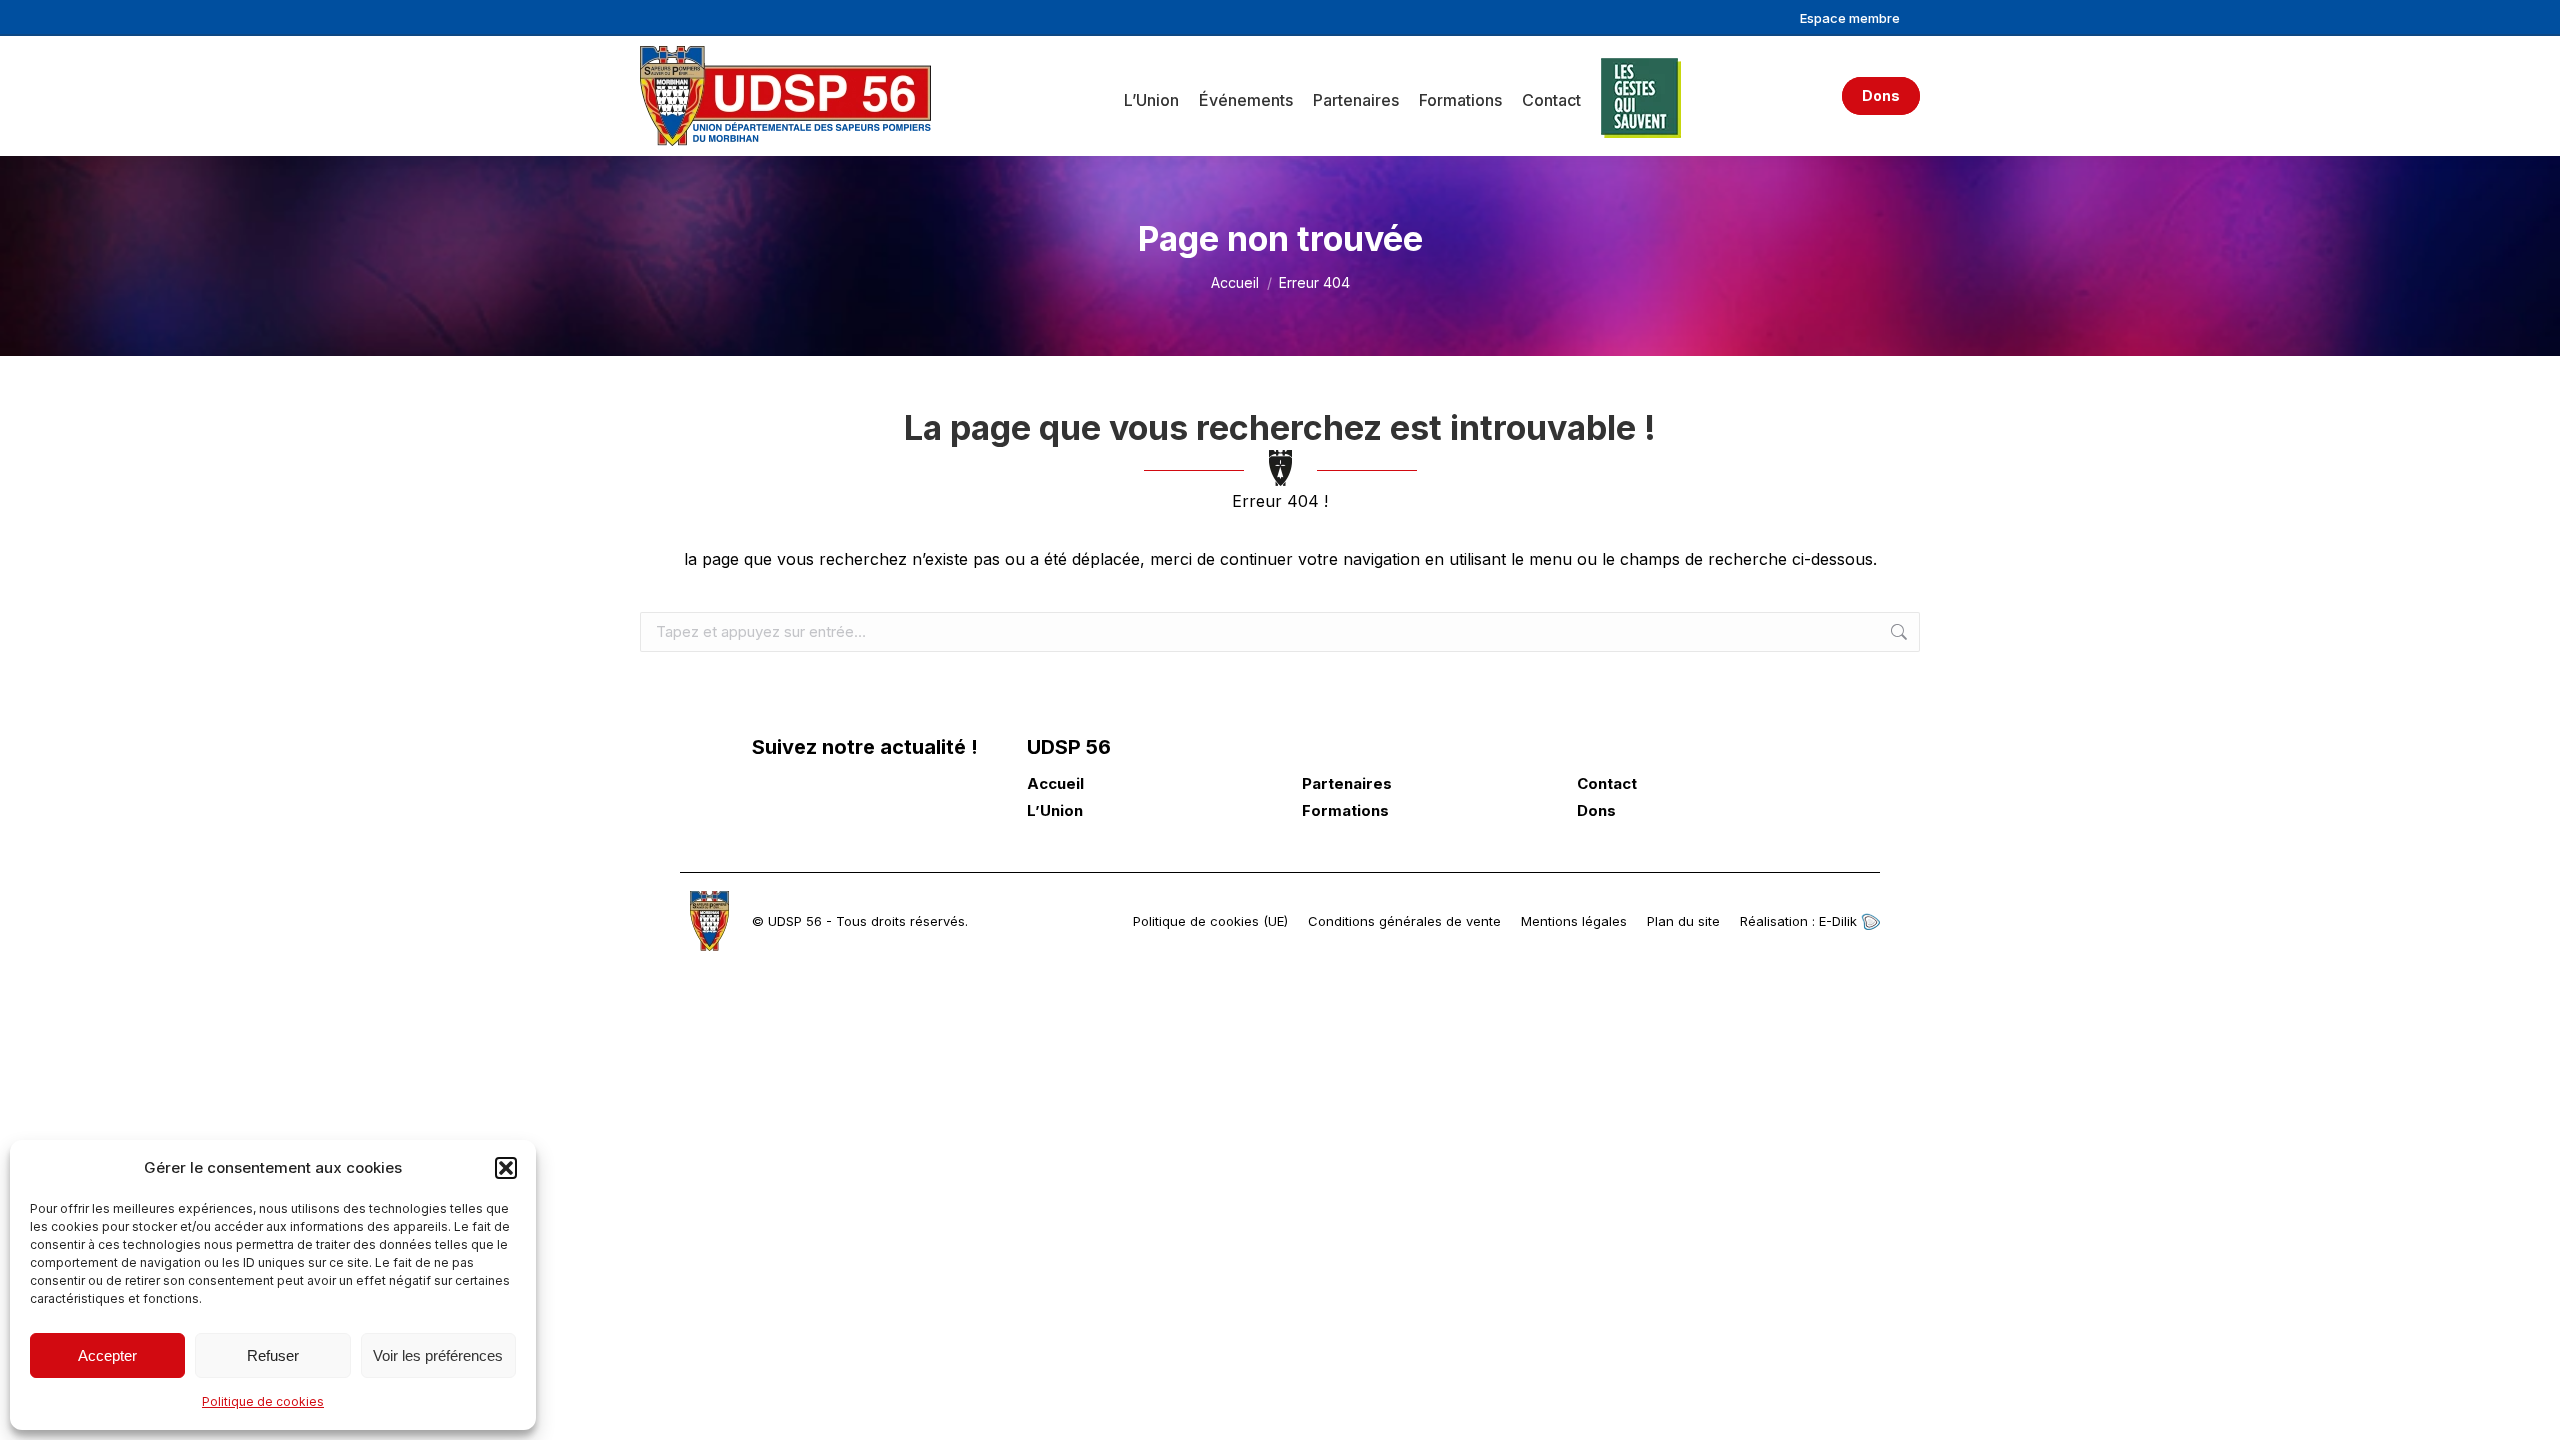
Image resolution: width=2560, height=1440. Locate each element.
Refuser (273, 1355)
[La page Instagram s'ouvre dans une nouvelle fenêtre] (868, 800)
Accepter (107, 1355)
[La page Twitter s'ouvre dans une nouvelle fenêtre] (819, 800)
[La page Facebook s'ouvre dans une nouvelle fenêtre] (770, 800)
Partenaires (1347, 784)
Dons (1596, 811)
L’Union (1055, 811)
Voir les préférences (438, 1355)
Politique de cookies (263, 1401)
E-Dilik (1840, 921)
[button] (506, 1168)
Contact (1607, 784)
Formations (1345, 811)
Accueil (1055, 784)
